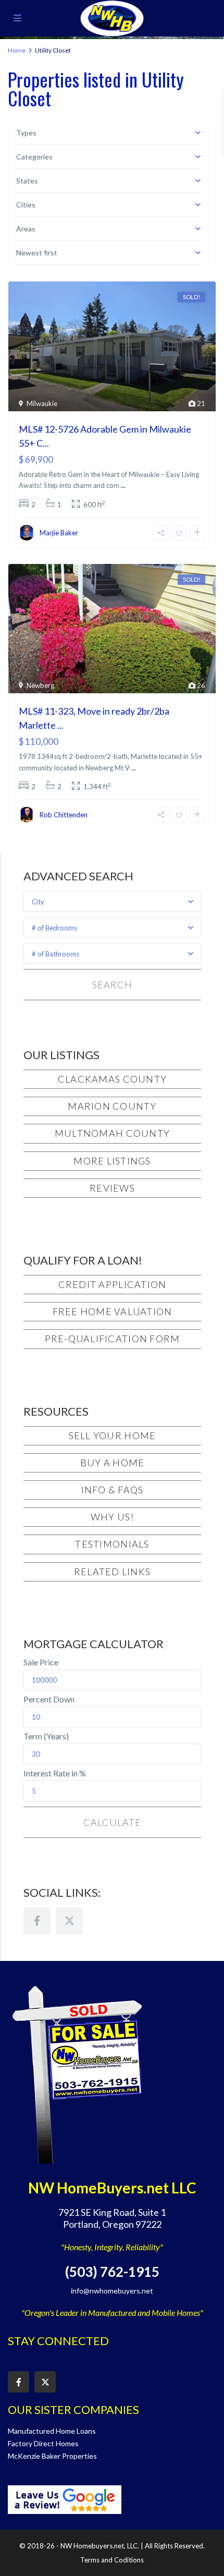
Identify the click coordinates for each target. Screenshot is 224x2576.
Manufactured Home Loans (52, 2431)
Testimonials (112, 1544)
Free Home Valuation (113, 1311)
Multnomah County (112, 1133)
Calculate (112, 1822)
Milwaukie (42, 403)
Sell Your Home (113, 1436)
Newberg (40, 685)
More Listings (112, 1161)
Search (112, 985)
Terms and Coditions (112, 2560)
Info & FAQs (113, 1490)
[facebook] (37, 1921)
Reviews (112, 1188)
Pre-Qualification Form (113, 1339)
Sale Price (41, 1662)
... (123, 485)
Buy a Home (113, 1463)
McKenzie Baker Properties (52, 2456)
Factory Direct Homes (43, 2443)
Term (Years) (46, 1736)
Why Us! (113, 1517)
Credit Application (113, 1284)
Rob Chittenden (64, 815)
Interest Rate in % (55, 1773)
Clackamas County (112, 1079)
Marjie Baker (59, 533)
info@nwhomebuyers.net (112, 2291)
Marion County (112, 1106)
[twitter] (69, 1921)
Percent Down (49, 1699)
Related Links (112, 1572)
